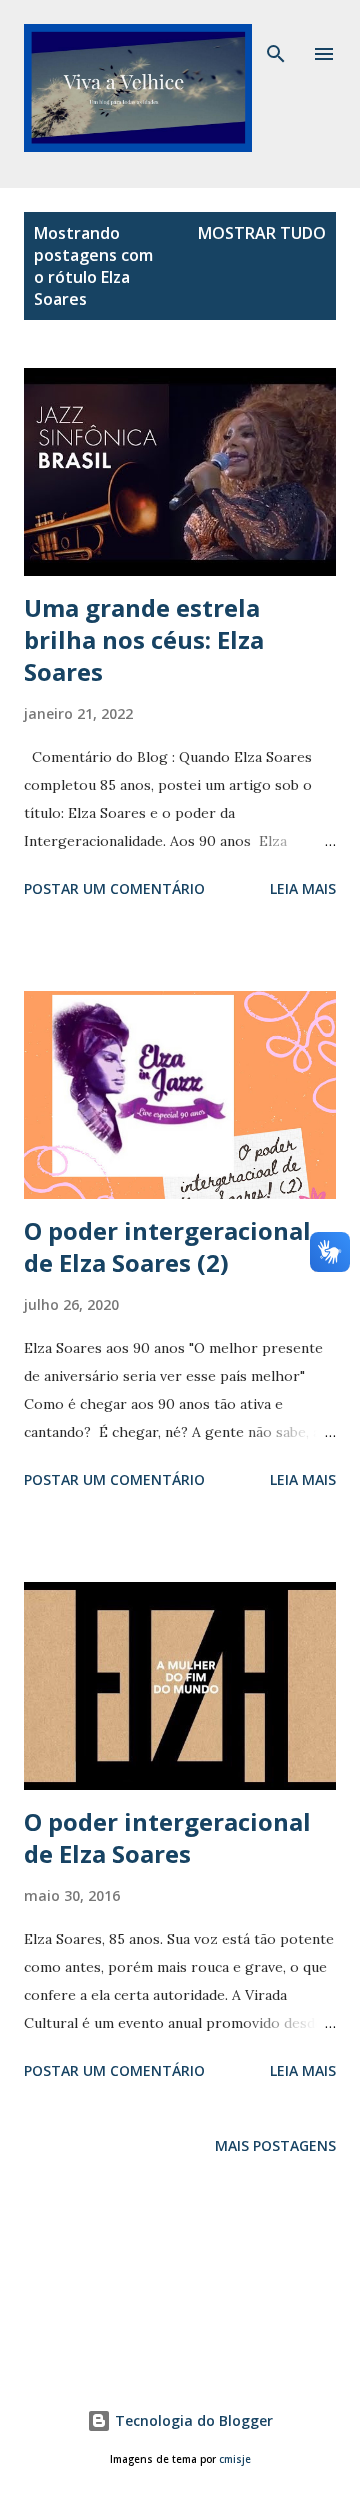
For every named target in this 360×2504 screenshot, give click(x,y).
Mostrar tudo (262, 233)
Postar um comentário (114, 888)
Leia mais (303, 888)
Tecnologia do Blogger (192, 2420)
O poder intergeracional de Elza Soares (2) (167, 1246)
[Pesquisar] (276, 36)
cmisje (235, 2459)
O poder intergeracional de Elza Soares (167, 1837)
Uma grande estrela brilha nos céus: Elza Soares (144, 639)
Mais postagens (275, 2145)
